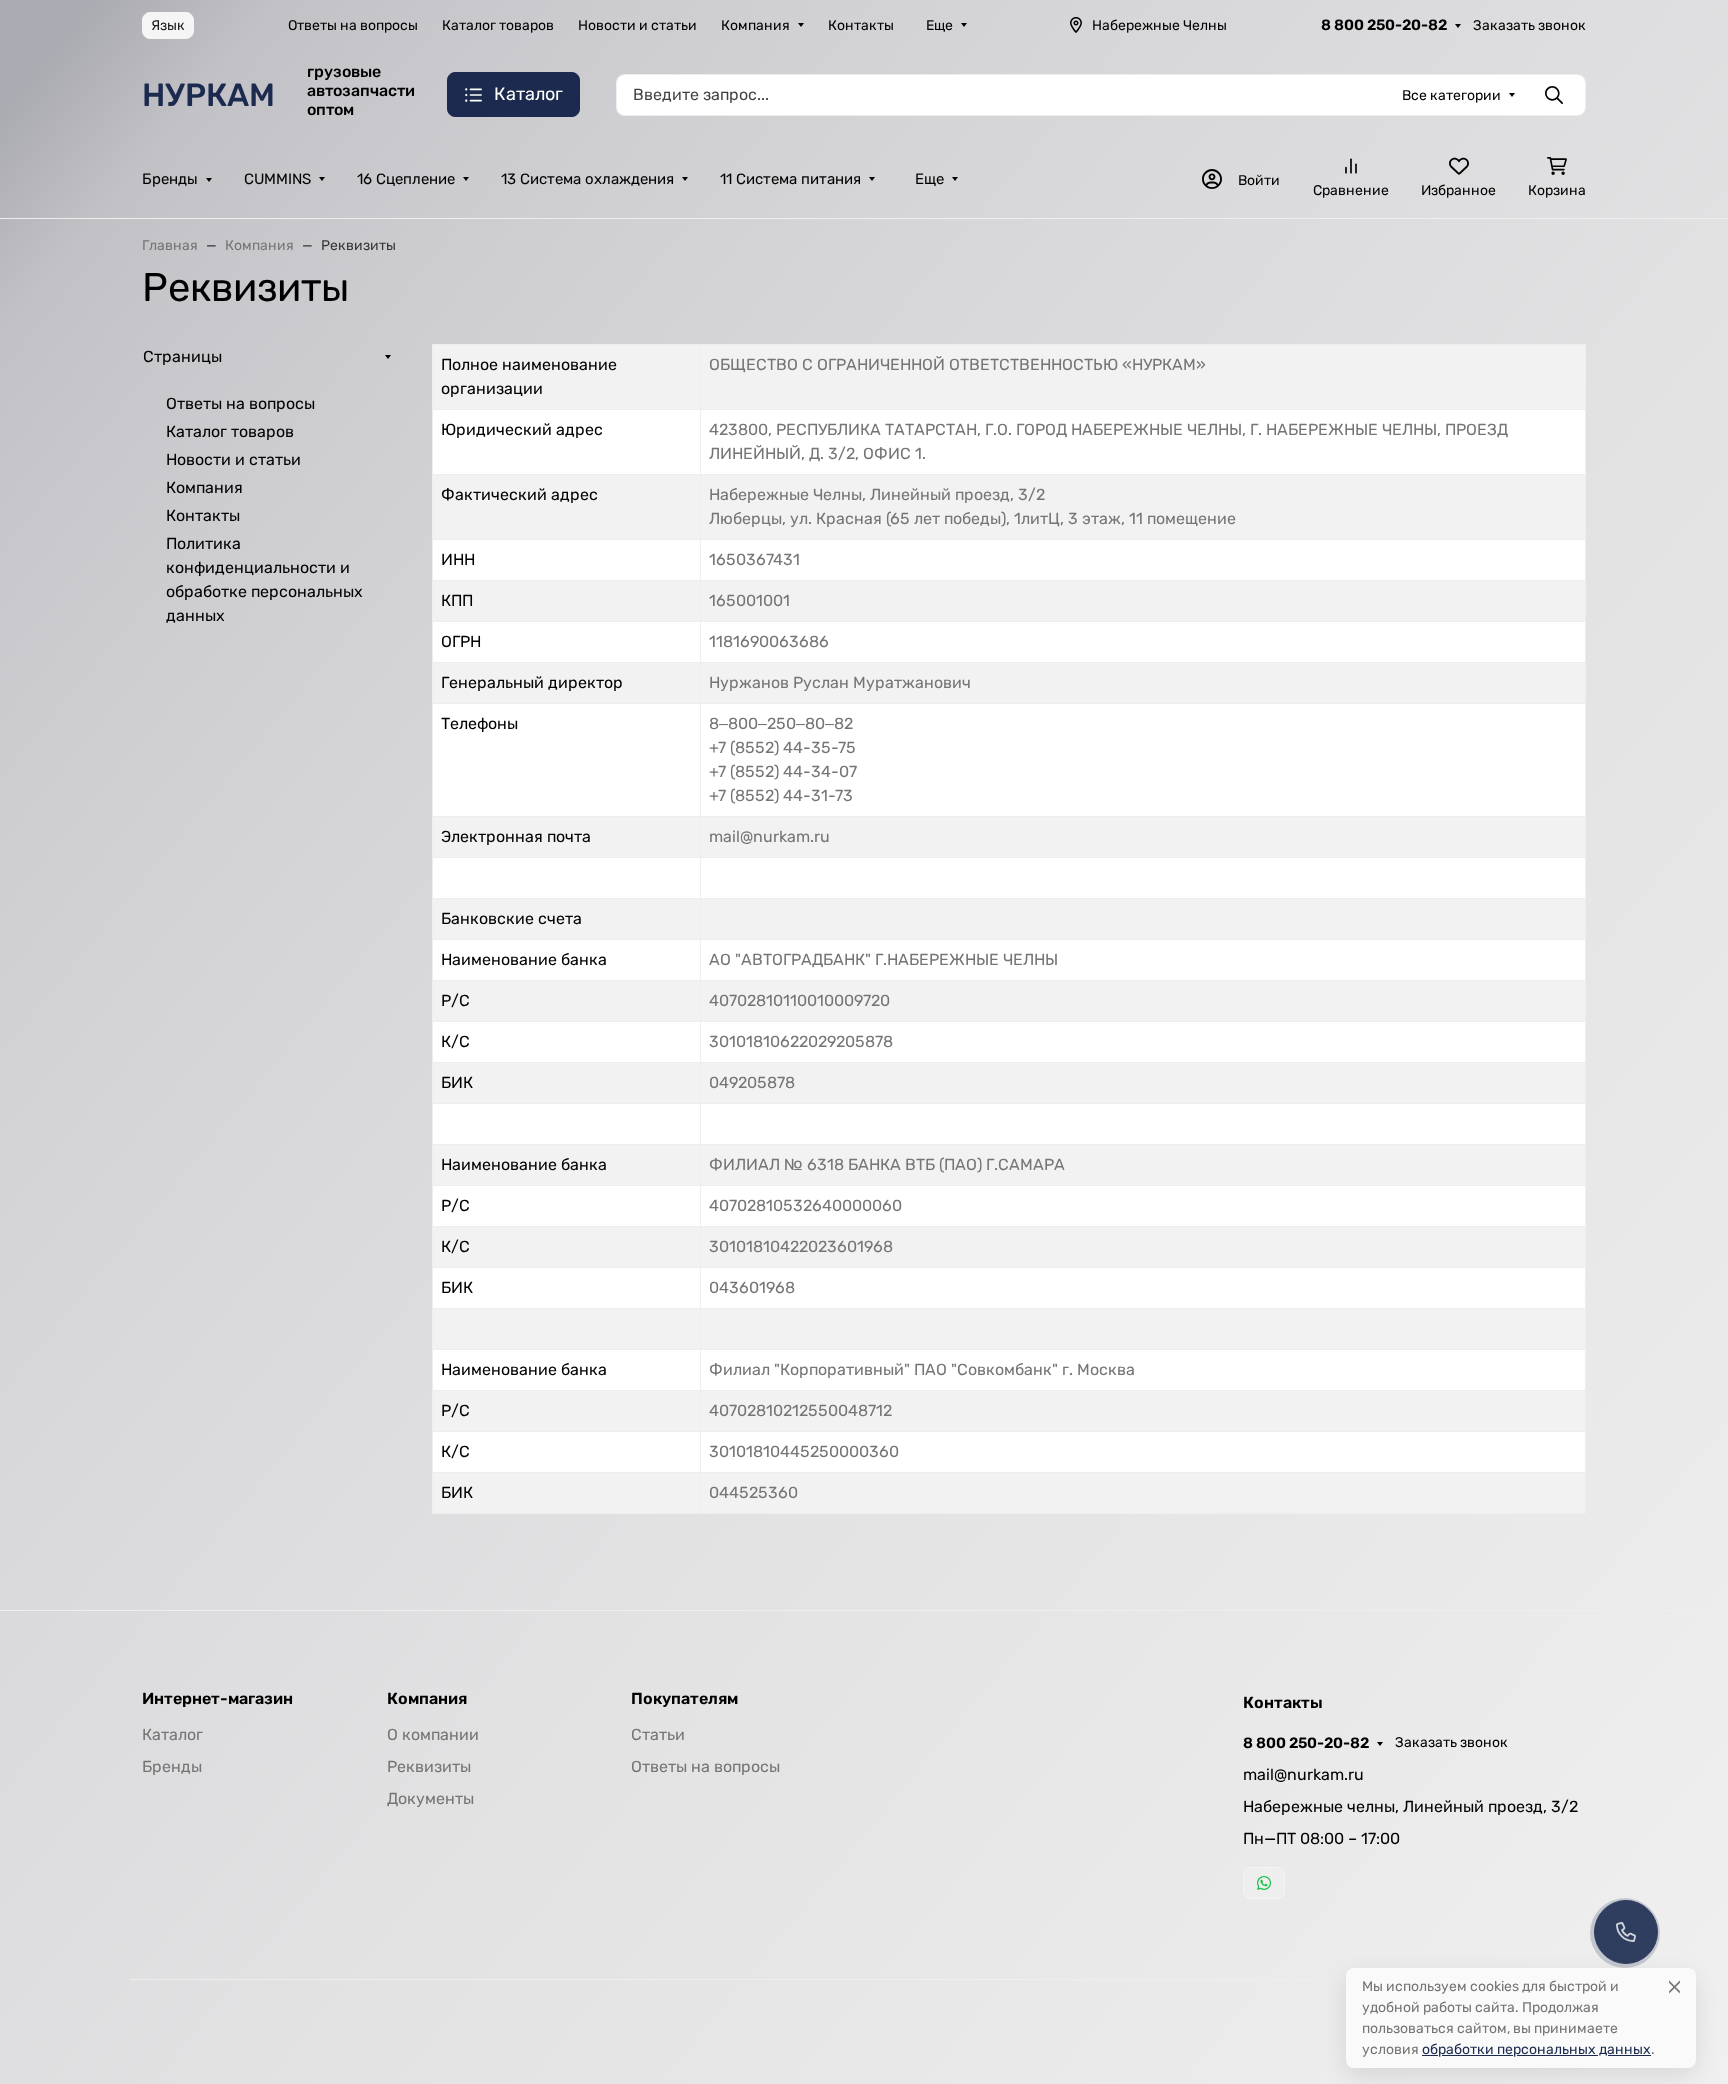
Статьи (658, 1734)
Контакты (861, 25)
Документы (430, 1798)
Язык (168, 25)
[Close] (1674, 1986)
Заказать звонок (1529, 25)
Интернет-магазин (217, 1699)
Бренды (170, 179)
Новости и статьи (637, 25)
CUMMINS (277, 179)
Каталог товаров (498, 25)
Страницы (182, 356)
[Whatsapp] (1264, 1883)
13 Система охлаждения (587, 179)
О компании (433, 1734)
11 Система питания (790, 179)
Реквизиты (429, 1766)
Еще (939, 25)
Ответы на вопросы (353, 25)
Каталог (172, 1734)
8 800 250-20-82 (1384, 25)
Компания (755, 25)
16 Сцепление (406, 179)
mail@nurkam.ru (1303, 1774)
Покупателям (684, 1699)
